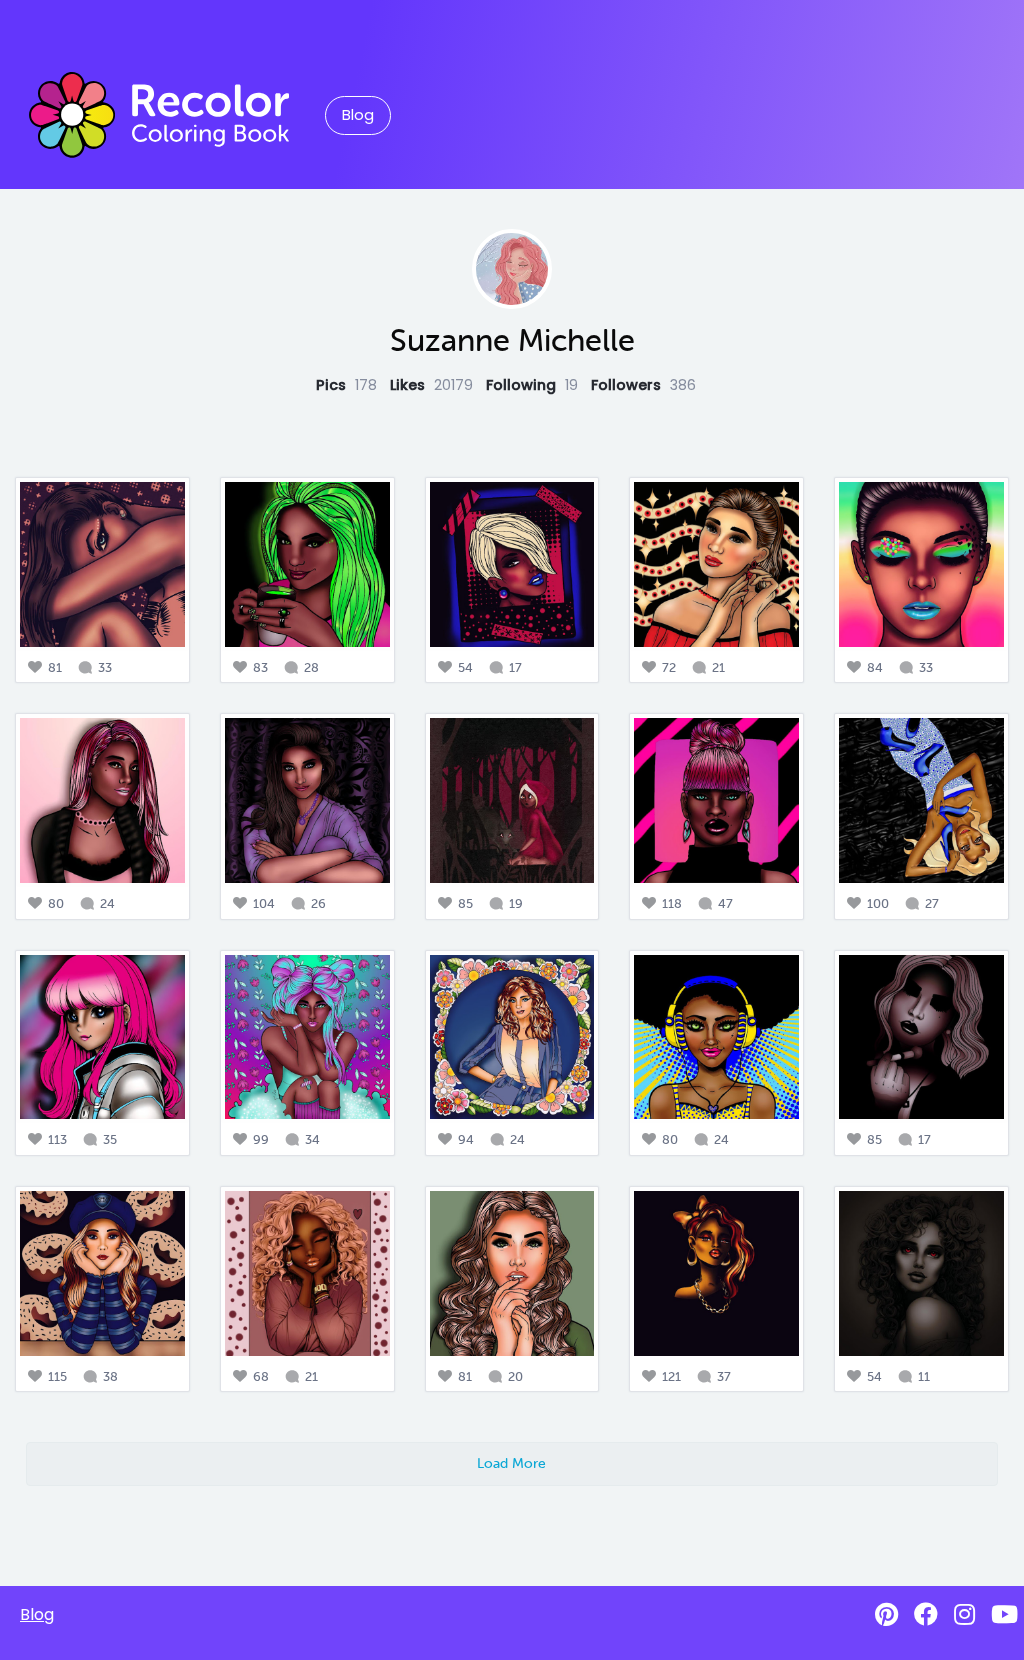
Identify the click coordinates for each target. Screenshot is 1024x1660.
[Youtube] (1004, 1614)
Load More (511, 1463)
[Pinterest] (886, 1614)
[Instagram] (964, 1614)
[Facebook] (926, 1614)
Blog (358, 115)
